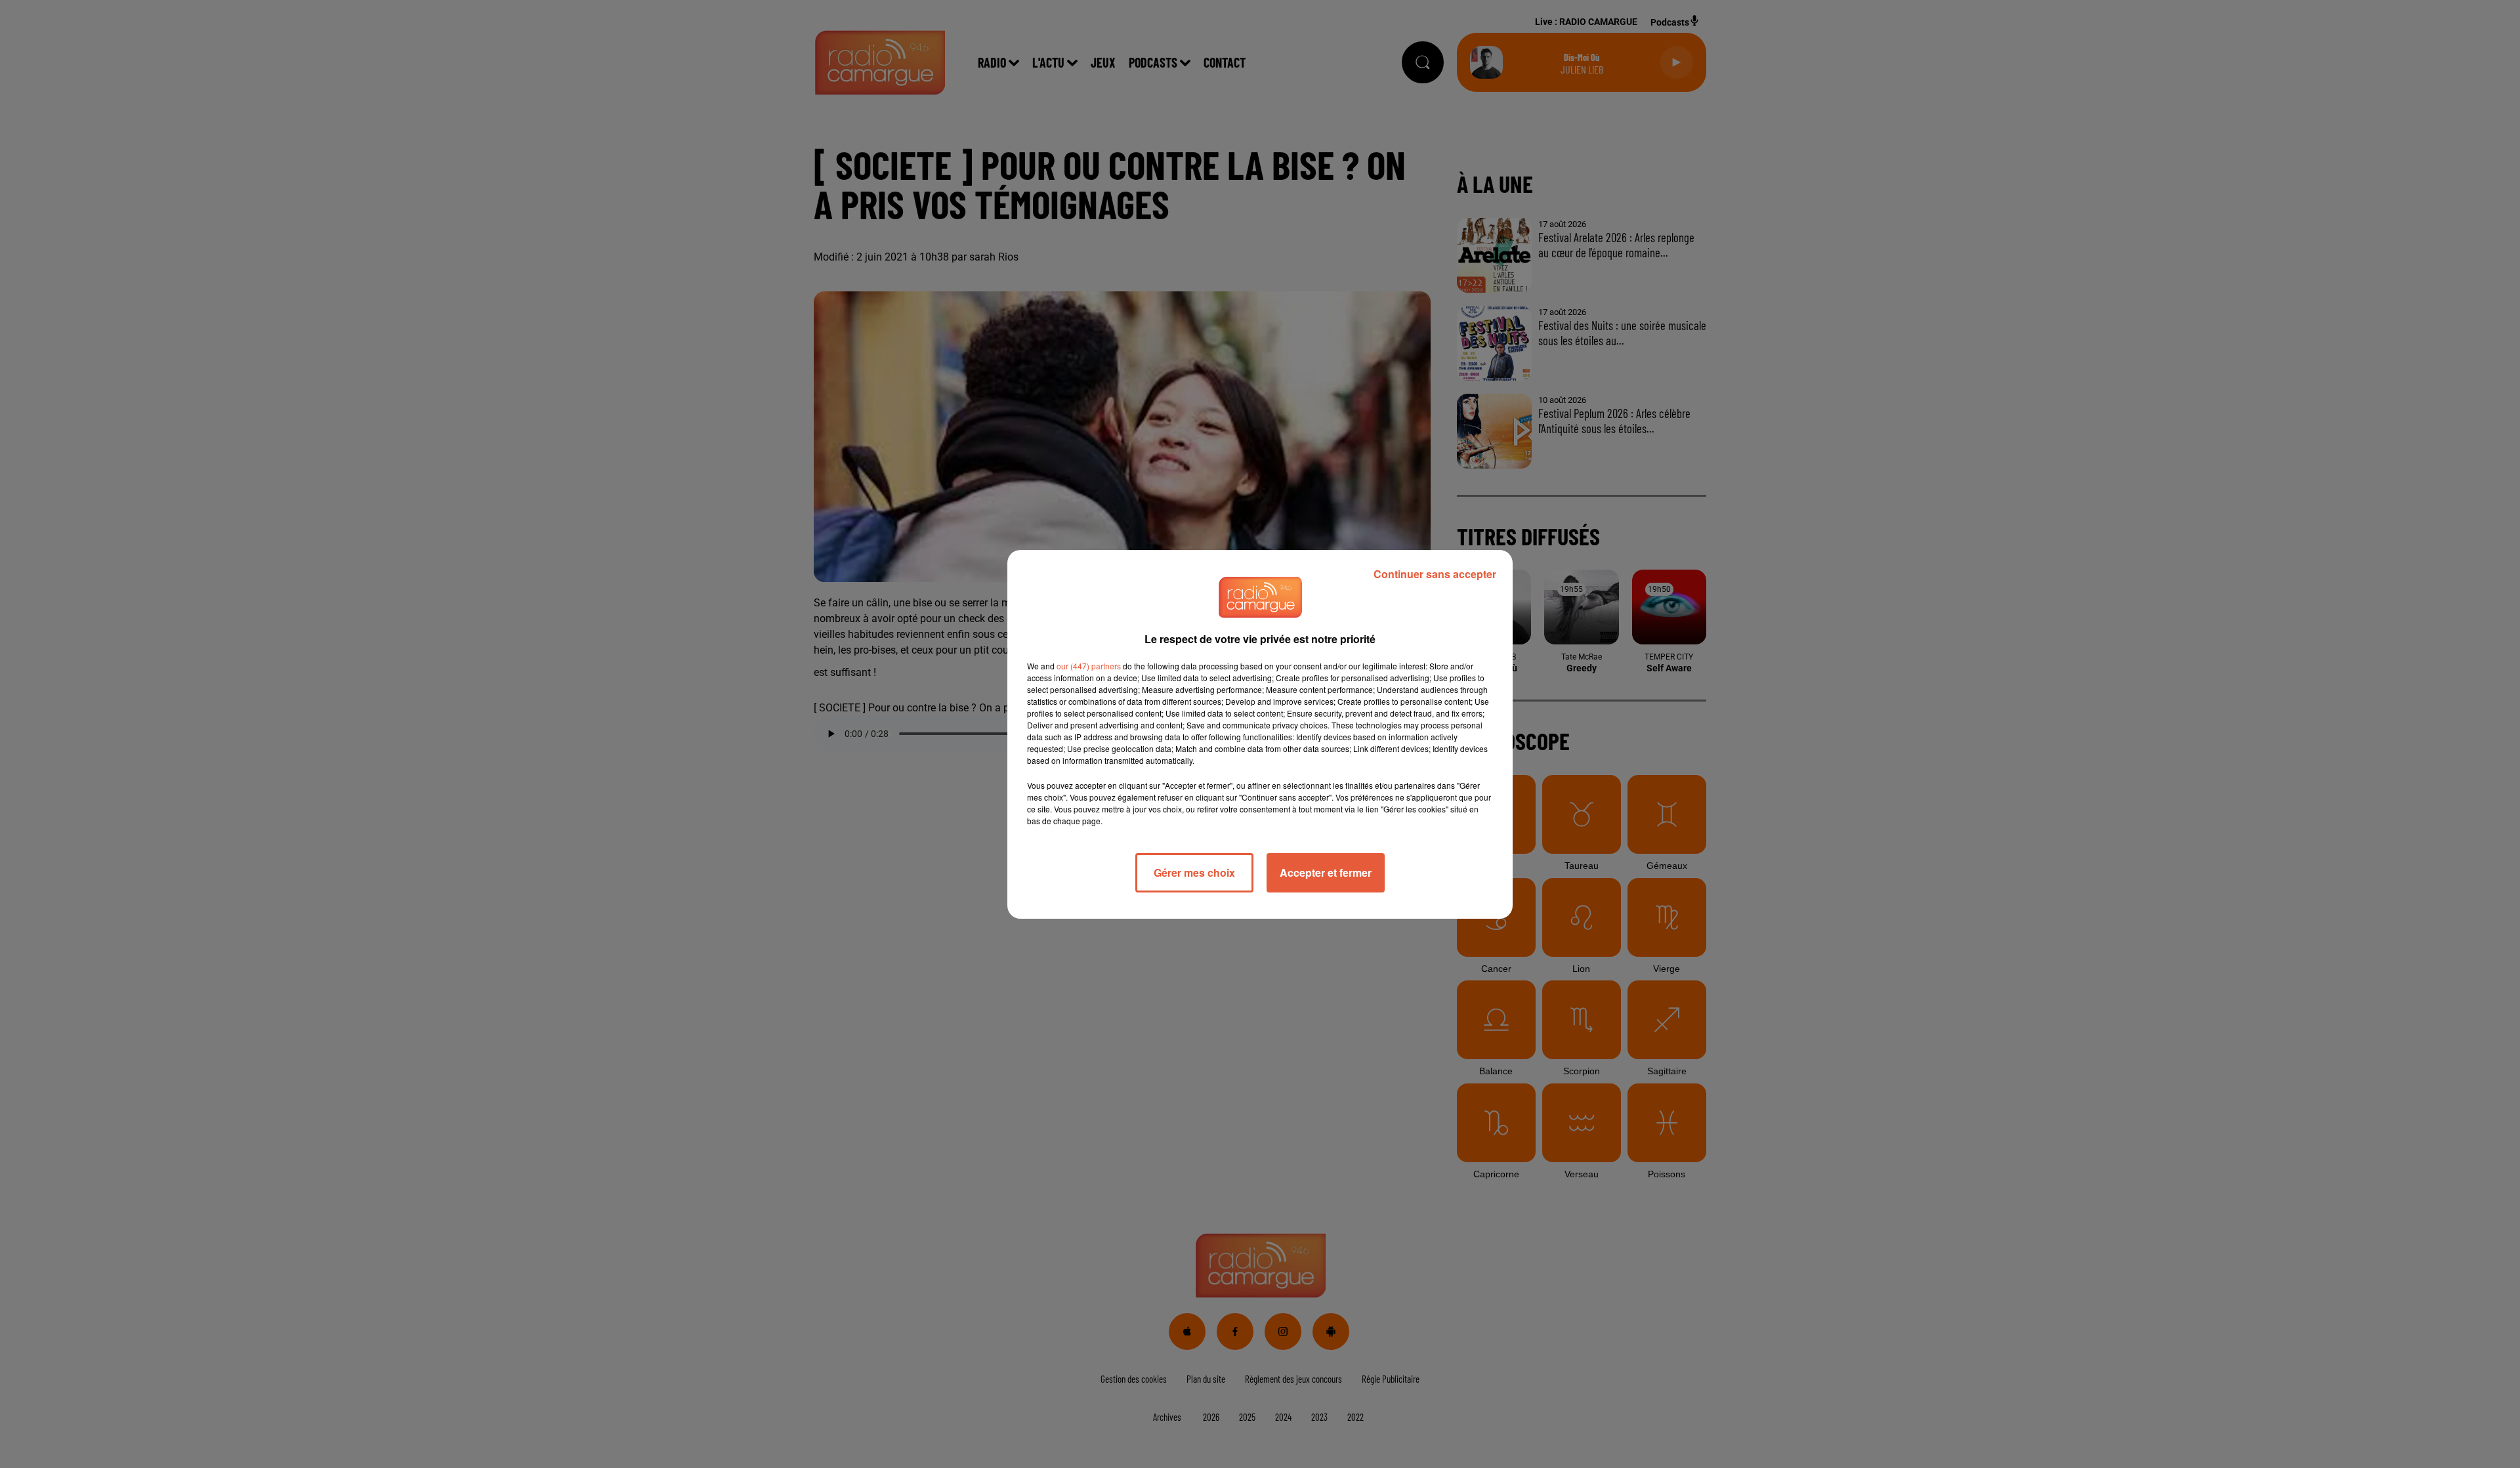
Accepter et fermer (1326, 872)
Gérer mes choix (1194, 872)
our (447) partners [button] (1089, 666)
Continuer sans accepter (1435, 574)
